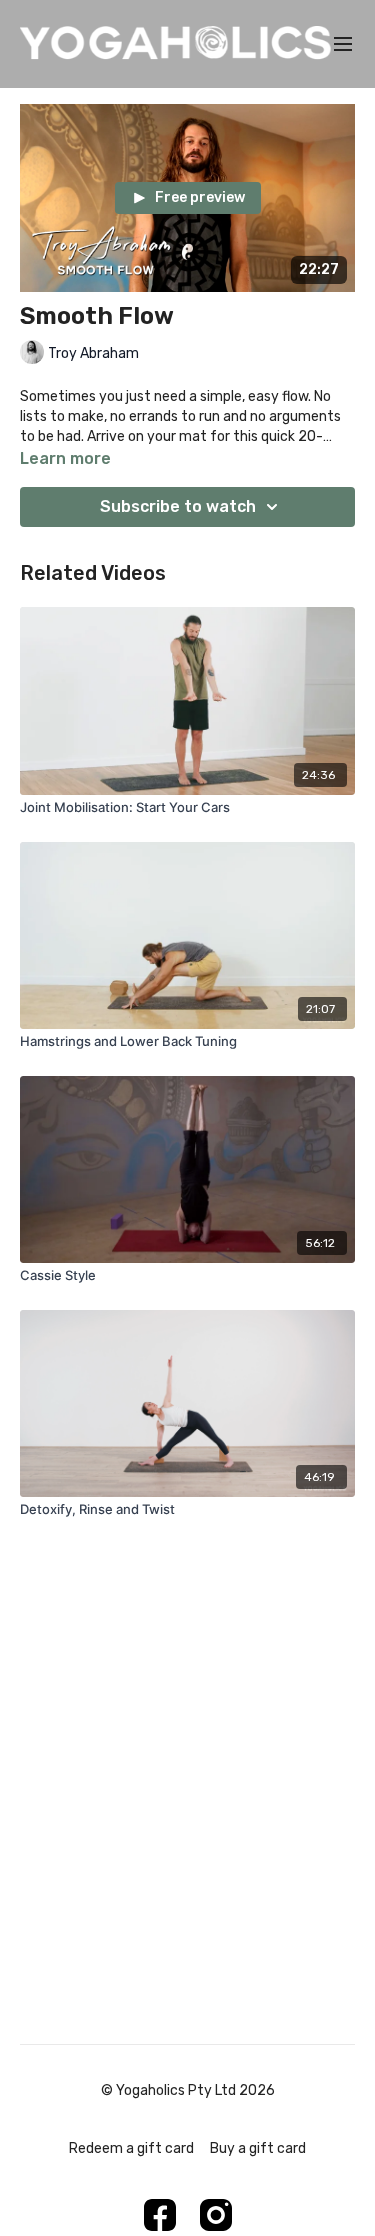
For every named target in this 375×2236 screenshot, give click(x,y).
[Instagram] (216, 2215)
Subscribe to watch (178, 506)
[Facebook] (160, 2215)
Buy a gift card (258, 2148)
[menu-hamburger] (343, 44)
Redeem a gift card (131, 2148)
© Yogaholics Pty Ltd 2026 (188, 2091)
